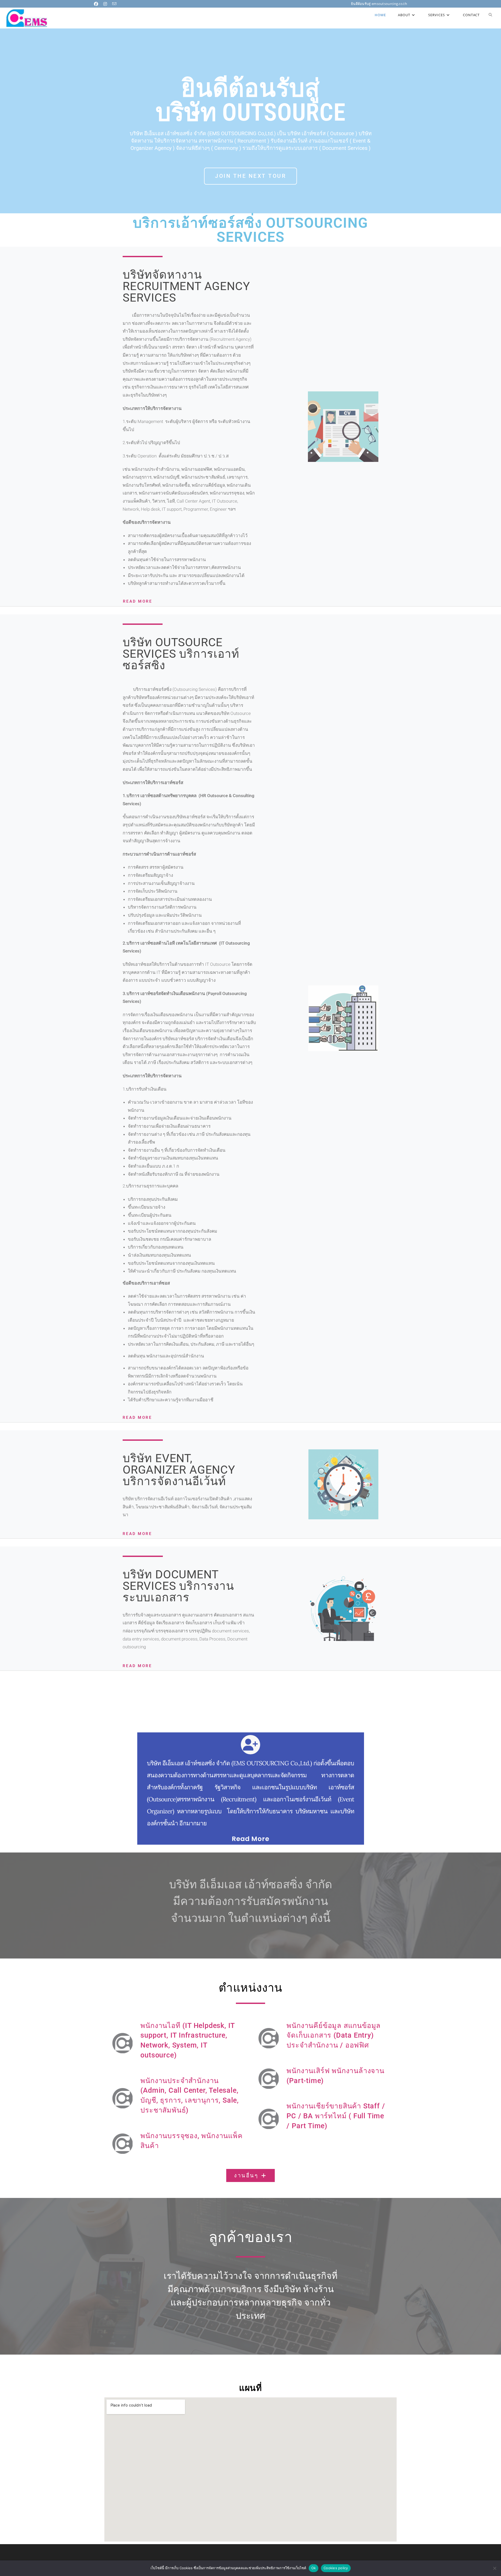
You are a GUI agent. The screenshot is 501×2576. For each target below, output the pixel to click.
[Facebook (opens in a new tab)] (98, 4)
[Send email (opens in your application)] (115, 4)
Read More (138, 601)
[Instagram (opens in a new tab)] (106, 4)
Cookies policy (336, 2568)
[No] (494, 2568)
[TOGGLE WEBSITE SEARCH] (490, 15)
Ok (314, 2568)
